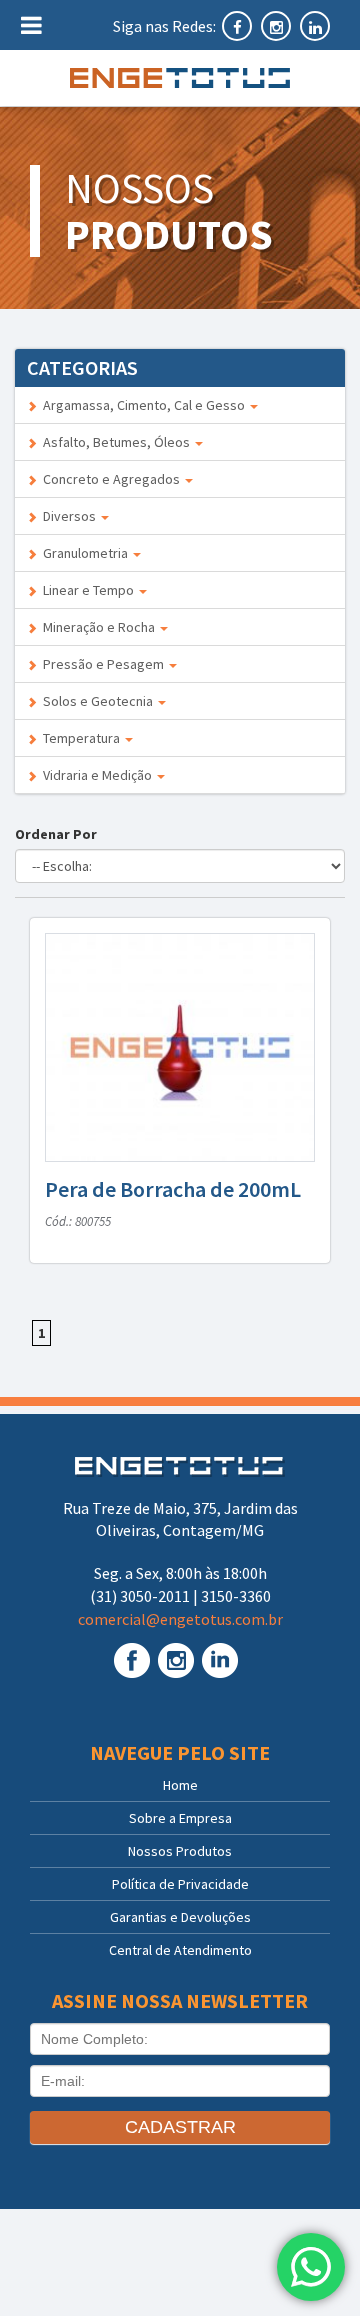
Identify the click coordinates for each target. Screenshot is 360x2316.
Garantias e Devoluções (180, 1917)
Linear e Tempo (87, 590)
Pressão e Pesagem (102, 664)
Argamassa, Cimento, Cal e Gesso (142, 405)
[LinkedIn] (315, 26)
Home (180, 1785)
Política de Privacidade (180, 1884)
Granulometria (84, 553)
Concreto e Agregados (110, 479)
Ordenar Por (59, 834)
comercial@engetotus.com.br (180, 1619)
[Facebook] (238, 26)
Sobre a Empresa (180, 1818)
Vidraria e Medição (96, 775)
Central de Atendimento (180, 1950)
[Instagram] (277, 26)
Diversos (68, 516)
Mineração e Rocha (97, 627)
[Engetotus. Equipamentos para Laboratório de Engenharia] (180, 78)
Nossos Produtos (180, 1851)
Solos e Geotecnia (96, 701)
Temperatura (80, 738)
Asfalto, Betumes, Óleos (115, 442)
